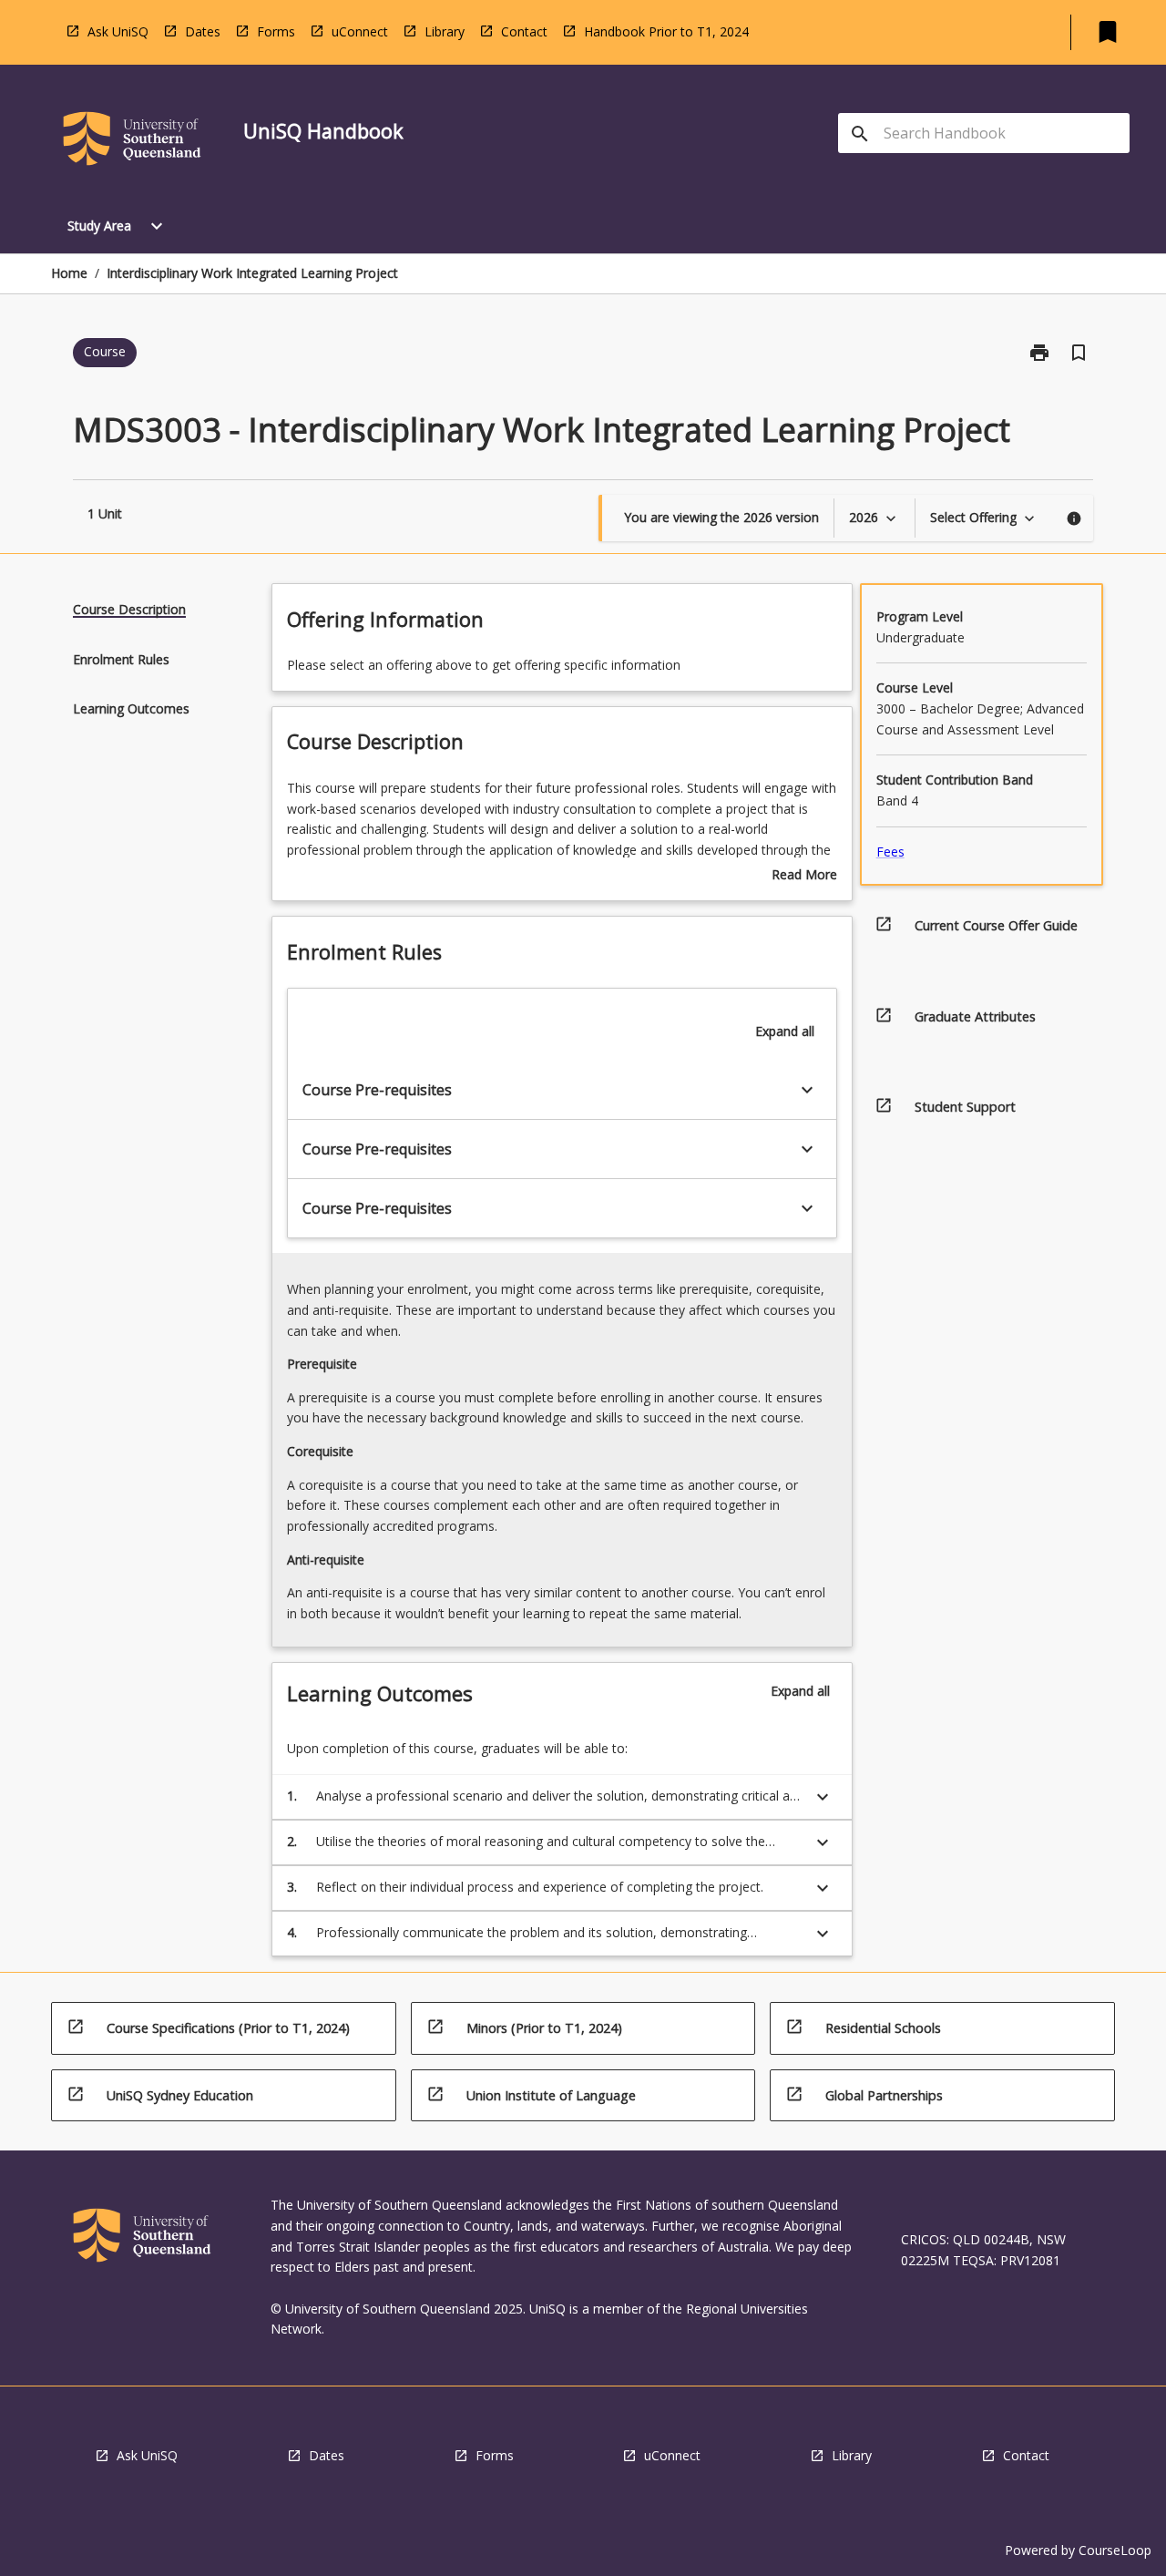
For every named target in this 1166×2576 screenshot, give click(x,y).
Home (69, 273)
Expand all (785, 1031)
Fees (890, 852)
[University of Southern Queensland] (132, 142)
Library (445, 31)
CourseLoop (1115, 2550)
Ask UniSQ (118, 31)
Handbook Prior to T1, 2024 (666, 31)
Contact (524, 31)
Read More (804, 876)
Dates (203, 31)
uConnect (360, 31)
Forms (276, 31)
